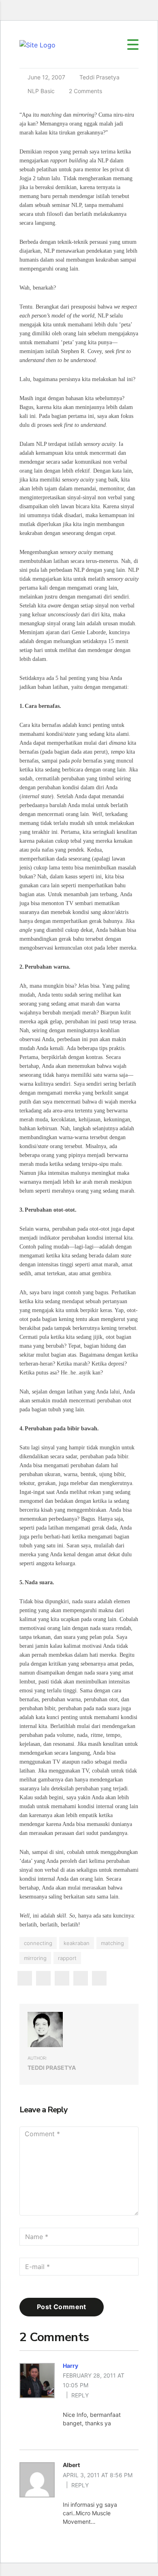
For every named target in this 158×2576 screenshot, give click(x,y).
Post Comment (62, 2307)
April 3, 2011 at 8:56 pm (98, 2475)
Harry (70, 2366)
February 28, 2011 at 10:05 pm (94, 2380)
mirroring (35, 1958)
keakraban (77, 1943)
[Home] (37, 44)
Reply (80, 2395)
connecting (38, 1943)
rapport (67, 1958)
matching (112, 1943)
